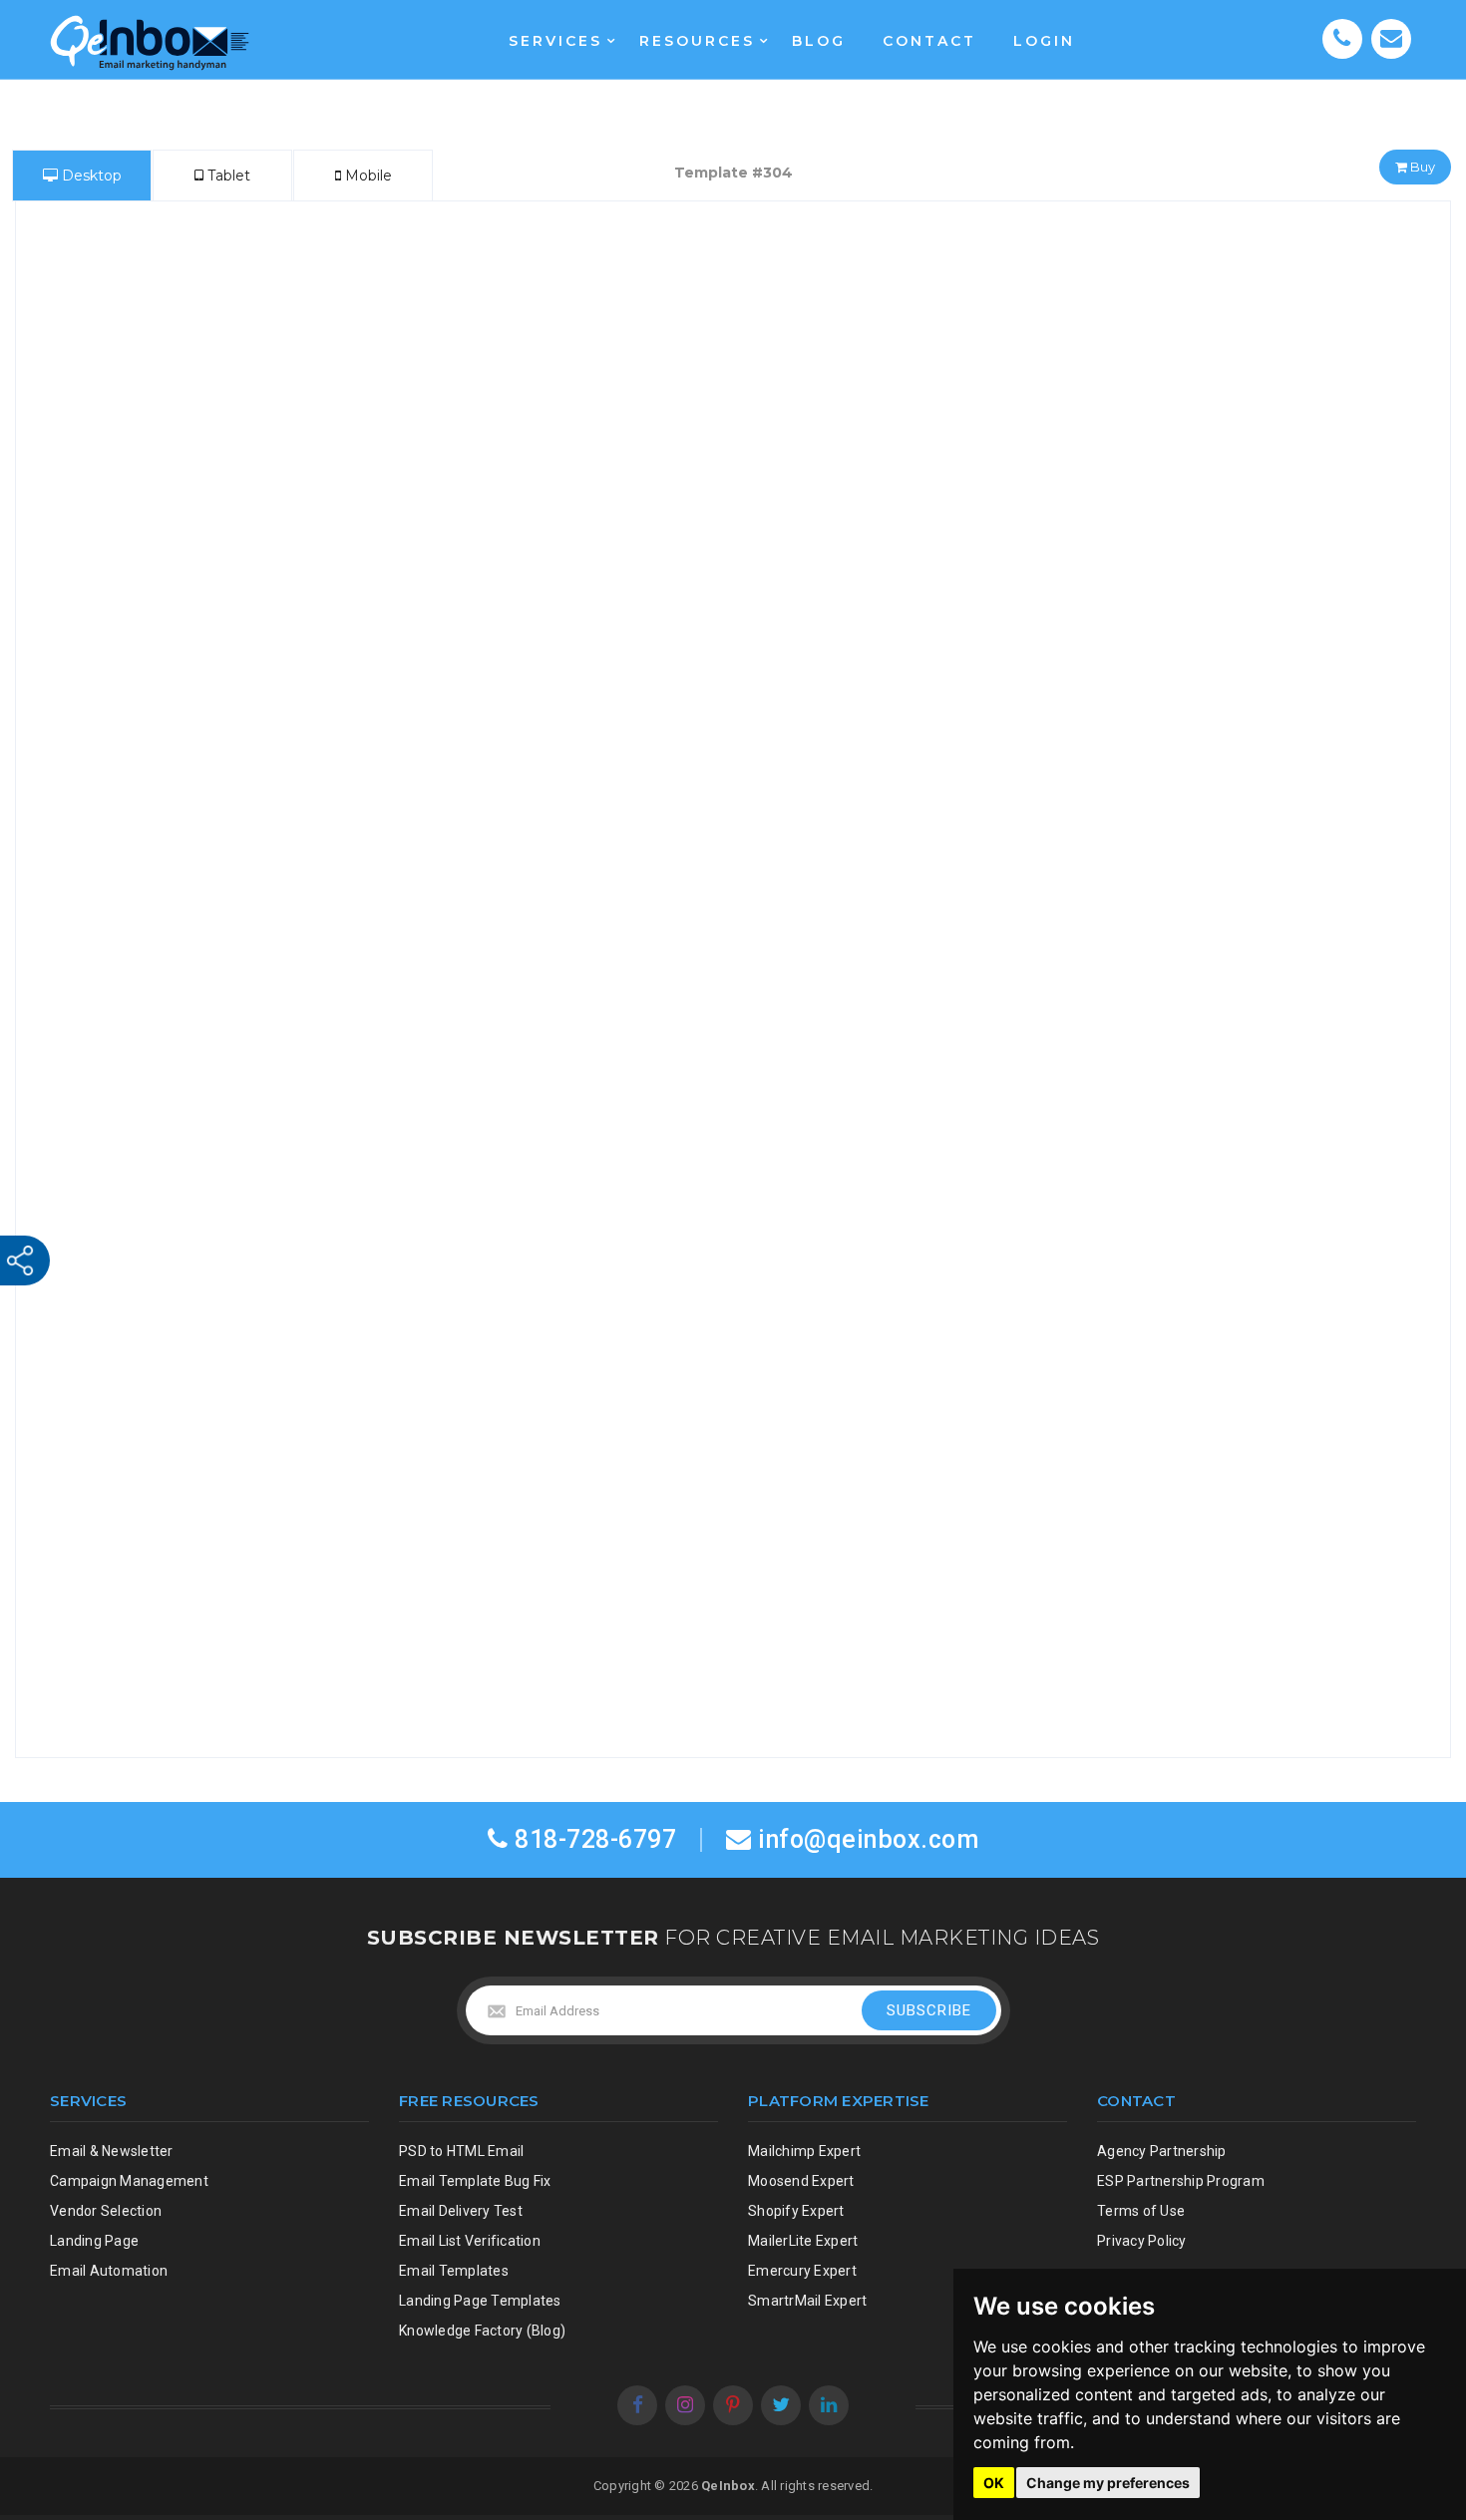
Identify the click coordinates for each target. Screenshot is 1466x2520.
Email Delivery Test (461, 2211)
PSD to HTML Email (461, 2151)
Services (555, 41)
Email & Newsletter (112, 2151)
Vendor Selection (106, 2211)
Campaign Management (129, 2181)
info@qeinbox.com (868, 1839)
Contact (929, 41)
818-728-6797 (592, 1839)
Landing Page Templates (480, 2301)
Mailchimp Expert (804, 2151)
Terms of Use (1141, 2211)
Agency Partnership (1162, 2151)
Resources (697, 41)
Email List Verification (470, 2241)
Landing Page (94, 2241)
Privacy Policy (1142, 2241)
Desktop (90, 176)
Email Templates (454, 2271)
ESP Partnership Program (1181, 2181)
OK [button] (994, 2483)
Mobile (366, 176)
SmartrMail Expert (807, 2301)
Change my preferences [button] (1108, 2483)
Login (1044, 41)
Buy (1421, 167)
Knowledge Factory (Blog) (482, 2331)
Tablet (227, 176)
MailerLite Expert (803, 2241)
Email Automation (109, 2271)
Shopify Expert (796, 2211)
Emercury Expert (802, 2271)
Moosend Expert (801, 2181)
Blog (819, 41)
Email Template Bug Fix (475, 2181)
